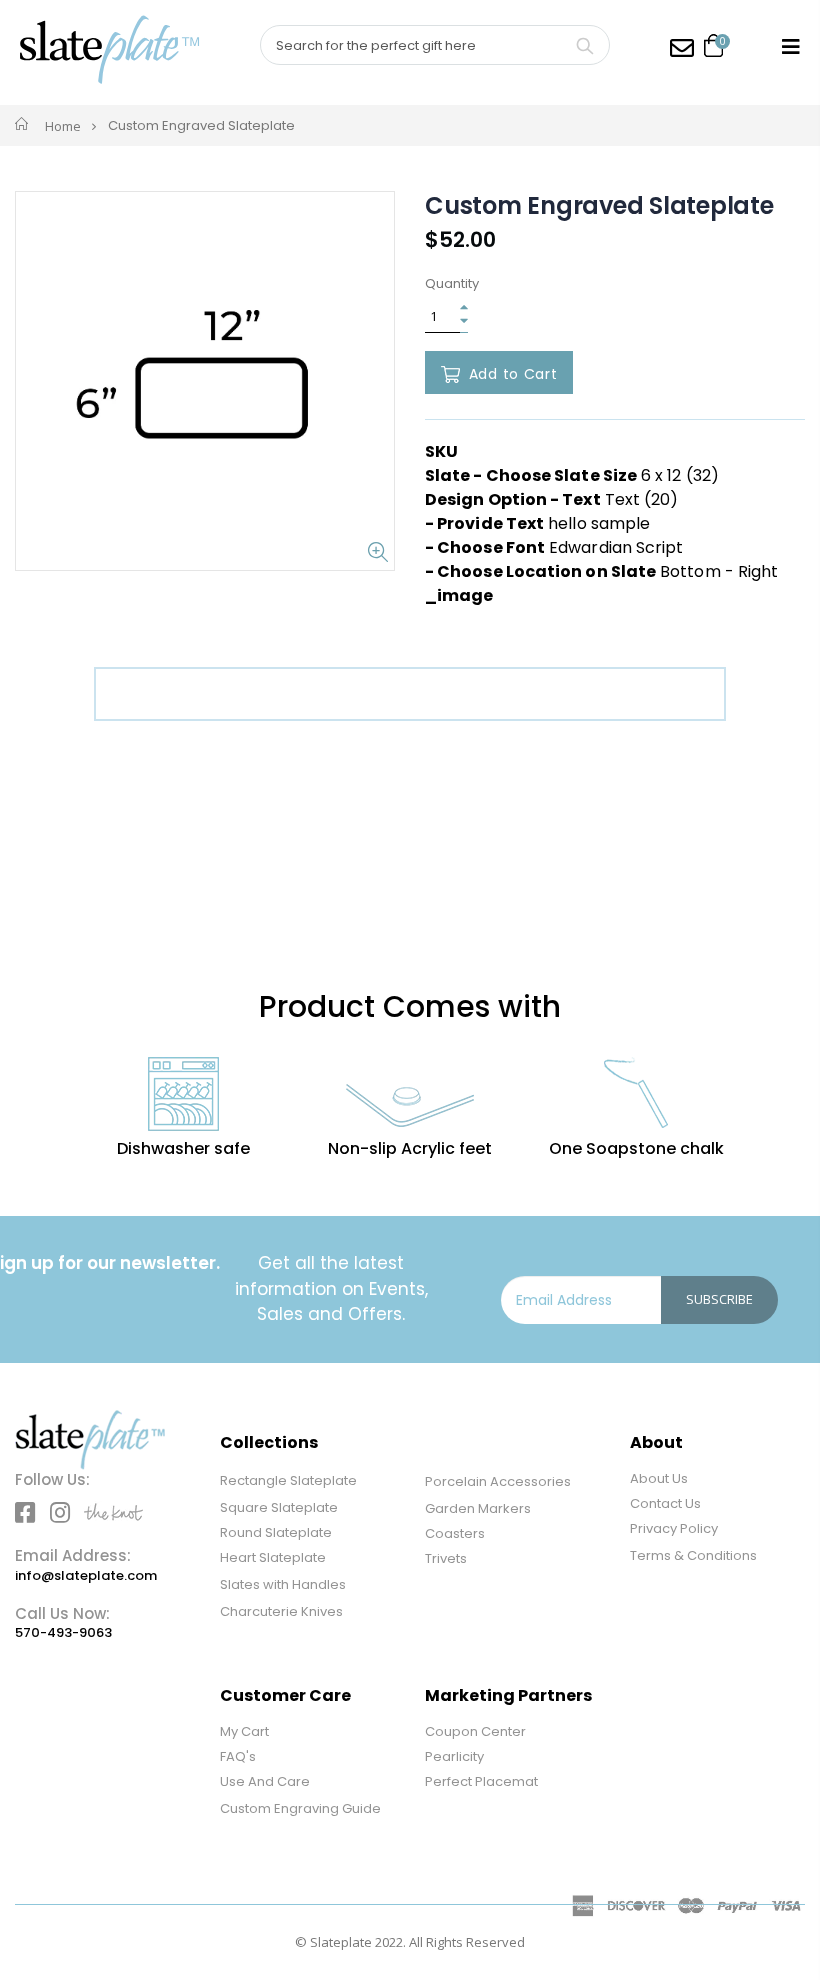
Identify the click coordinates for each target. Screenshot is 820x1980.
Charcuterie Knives (281, 1611)
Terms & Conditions (693, 1555)
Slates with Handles (283, 1584)
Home (63, 126)
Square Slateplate (279, 1507)
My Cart (244, 1731)
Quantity (452, 284)
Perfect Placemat (481, 1781)
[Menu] (791, 46)
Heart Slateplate (273, 1557)
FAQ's (238, 1756)
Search (584, 45)
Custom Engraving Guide (300, 1808)
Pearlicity (454, 1756)
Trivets (446, 1558)
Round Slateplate (276, 1532)
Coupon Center (475, 1731)
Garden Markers (478, 1508)
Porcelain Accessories (498, 1481)
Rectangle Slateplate (288, 1480)
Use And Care (265, 1781)
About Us (659, 1478)
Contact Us (665, 1503)
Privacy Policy (674, 1528)
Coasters (455, 1533)
